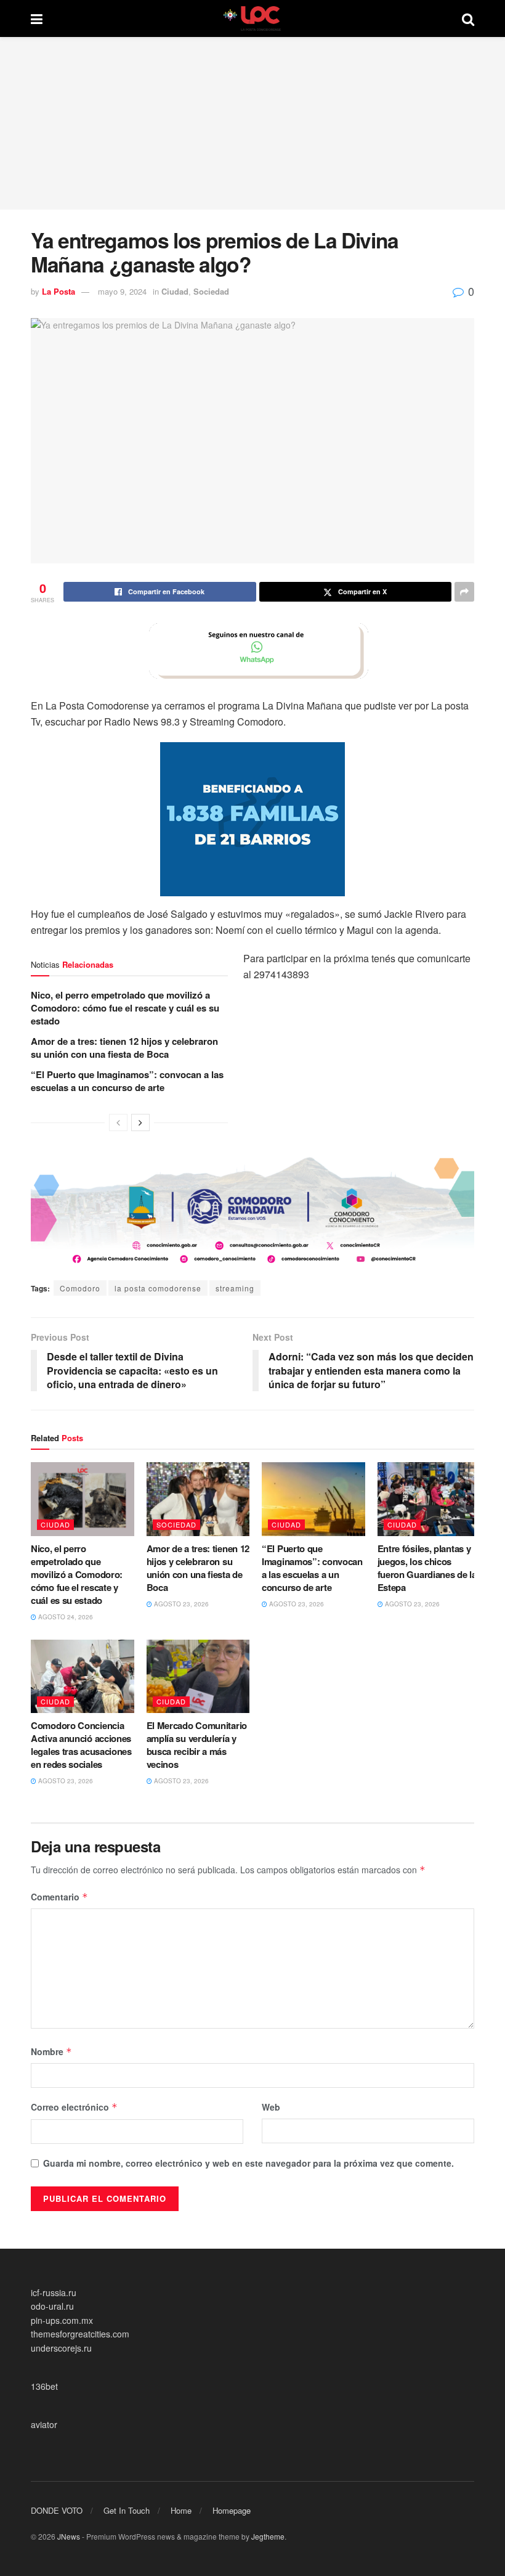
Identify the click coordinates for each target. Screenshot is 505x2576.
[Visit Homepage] (252, 18)
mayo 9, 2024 (122, 291)
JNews (69, 2536)
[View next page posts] (140, 1122)
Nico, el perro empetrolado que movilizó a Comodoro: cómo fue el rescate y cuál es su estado (125, 1008)
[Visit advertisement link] (252, 651)
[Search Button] (468, 18)
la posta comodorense (158, 1288)
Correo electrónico (74, 2107)
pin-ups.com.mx (62, 2320)
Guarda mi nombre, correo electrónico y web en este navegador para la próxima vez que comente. (248, 2163)
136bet (44, 2386)
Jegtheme (268, 2536)
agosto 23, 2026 (180, 1604)
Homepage (232, 2510)
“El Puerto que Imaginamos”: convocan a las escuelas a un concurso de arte (127, 1081)
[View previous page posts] (118, 1122)
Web (271, 2107)
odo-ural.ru (52, 2306)
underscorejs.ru (61, 2348)
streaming (235, 1288)
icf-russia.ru (54, 2292)
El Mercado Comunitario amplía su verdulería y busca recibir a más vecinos (197, 1745)
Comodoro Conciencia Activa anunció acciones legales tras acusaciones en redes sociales (81, 1745)
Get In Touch (127, 2510)
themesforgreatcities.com (80, 2334)
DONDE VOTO (57, 2510)
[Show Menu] (37, 18)
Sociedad (211, 291)
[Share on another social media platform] (464, 592)
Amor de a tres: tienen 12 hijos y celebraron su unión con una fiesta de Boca (124, 1048)
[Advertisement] (252, 123)
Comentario (59, 1897)
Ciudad (175, 291)
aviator (44, 2424)
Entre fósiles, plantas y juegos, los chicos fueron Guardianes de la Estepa (427, 1568)
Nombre (51, 2051)
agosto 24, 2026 (65, 1617)
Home (181, 2510)
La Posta (59, 291)
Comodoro (80, 1288)
